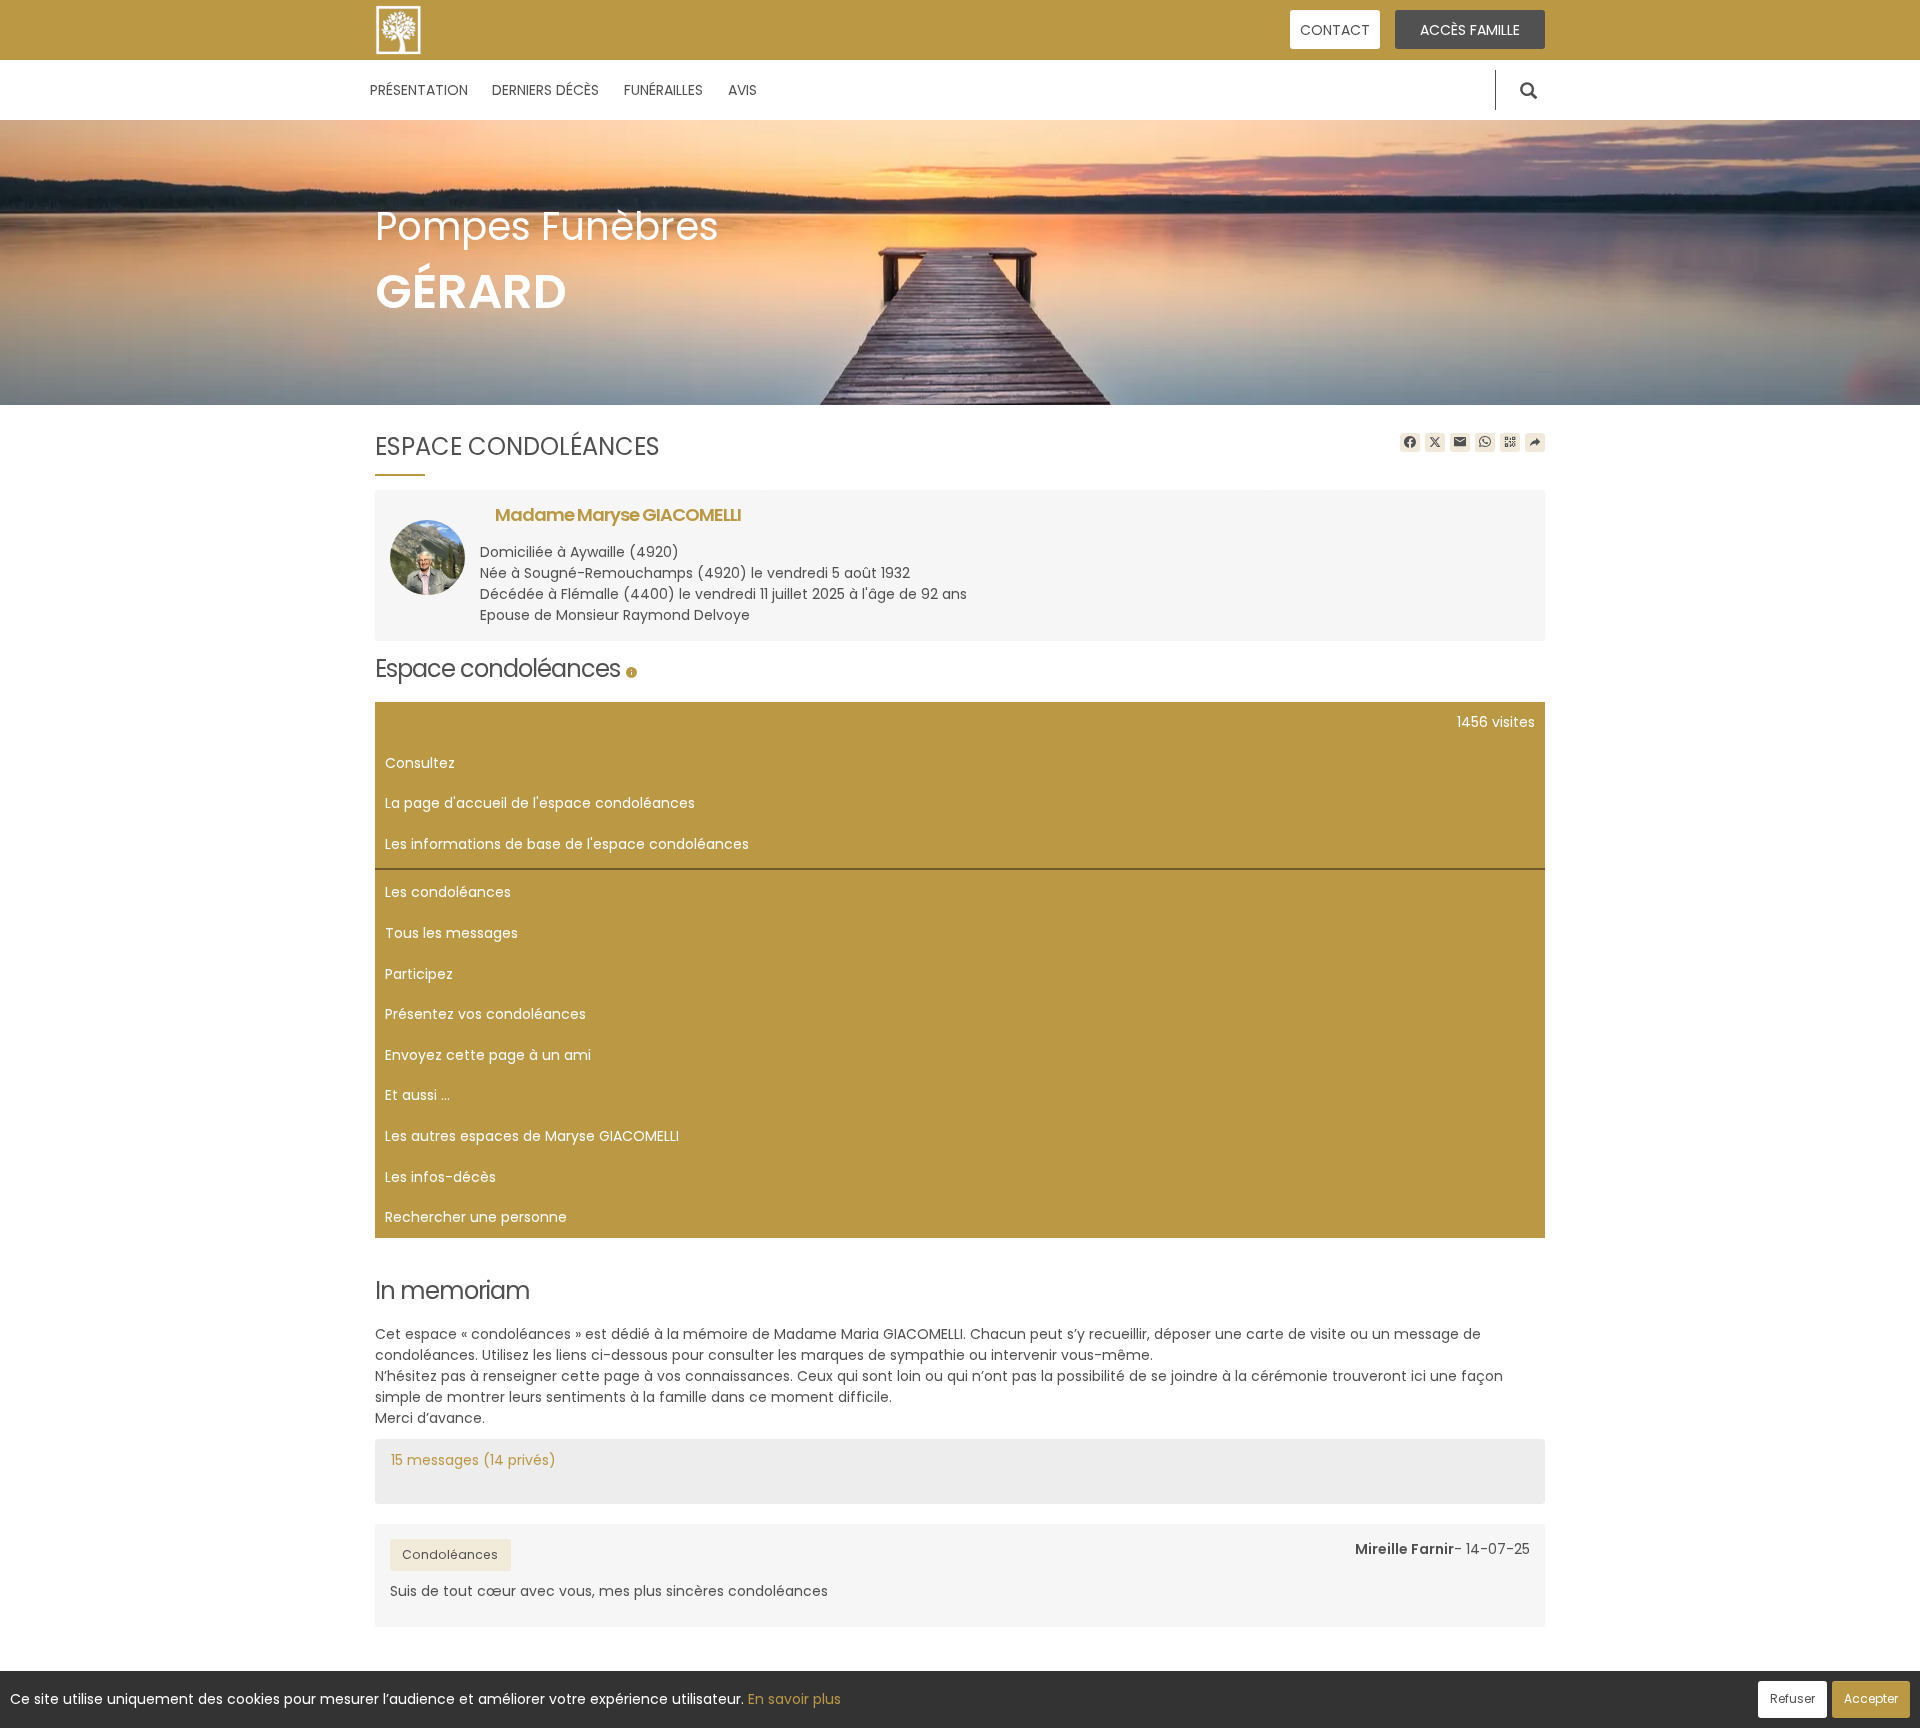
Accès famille (1470, 30)
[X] (1435, 443)
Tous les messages (451, 933)
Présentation (419, 90)
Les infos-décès (440, 1177)
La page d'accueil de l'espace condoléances (540, 803)
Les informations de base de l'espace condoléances (567, 844)
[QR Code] (1510, 443)
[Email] (1460, 443)
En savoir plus (794, 1699)
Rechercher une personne (476, 1217)
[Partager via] (1535, 443)
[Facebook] (1410, 443)
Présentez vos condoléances (485, 1014)
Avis (742, 90)
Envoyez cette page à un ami (488, 1055)
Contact (1335, 30)
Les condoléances (448, 892)
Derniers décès (545, 90)
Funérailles (663, 90)
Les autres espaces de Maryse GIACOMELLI (532, 1136)
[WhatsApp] (1485, 443)
